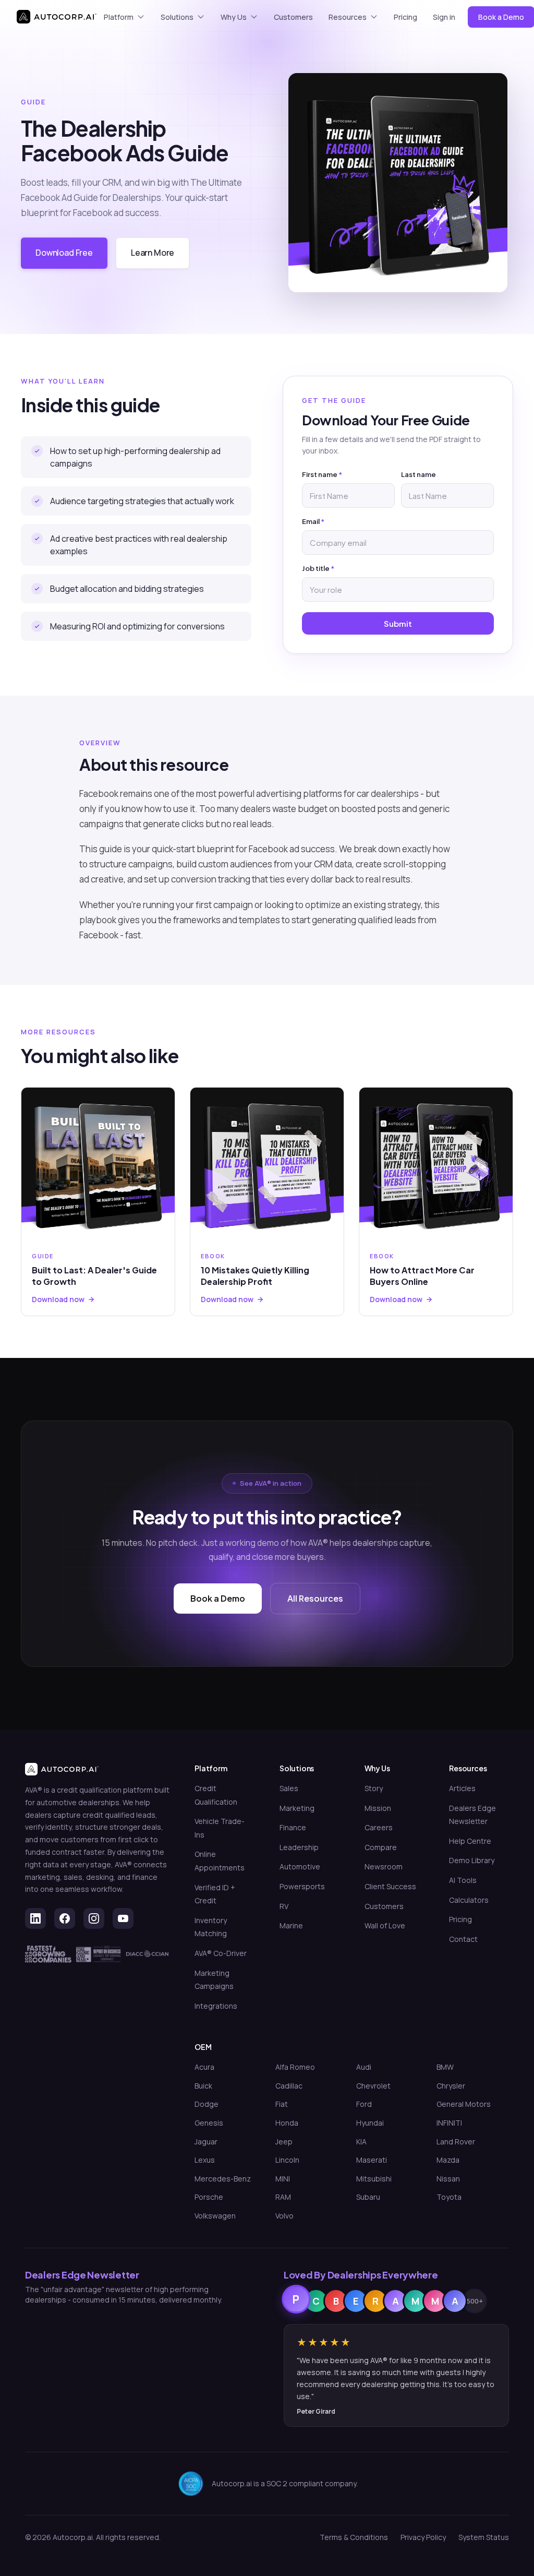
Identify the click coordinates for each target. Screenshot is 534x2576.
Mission (378, 1808)
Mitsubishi (374, 2179)
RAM (283, 2197)
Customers (293, 17)
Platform (119, 17)
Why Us (234, 17)
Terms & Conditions (354, 2537)
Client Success (390, 1886)
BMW (445, 2067)
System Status (484, 2537)
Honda (287, 2123)
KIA (361, 2142)
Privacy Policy (423, 2537)
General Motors (464, 2104)
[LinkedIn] (35, 1918)
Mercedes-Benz (223, 2179)
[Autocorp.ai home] (57, 17)
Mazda (448, 2160)
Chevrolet (373, 2086)
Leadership (299, 1847)
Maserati (372, 2160)
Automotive (300, 1867)
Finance (293, 1827)
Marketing (297, 1808)
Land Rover (456, 2142)
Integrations (216, 2006)
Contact (463, 1939)
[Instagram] (94, 1918)
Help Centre (470, 1841)
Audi (364, 2067)
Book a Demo (218, 1598)
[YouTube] (123, 1918)
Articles (462, 1788)
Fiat (282, 2104)
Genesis (209, 2123)
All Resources (315, 1598)
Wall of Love (385, 1925)
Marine (291, 1925)
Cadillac (289, 2086)
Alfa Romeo (295, 2067)
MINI (283, 2179)
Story (374, 1788)
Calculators (469, 1900)
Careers (379, 1827)
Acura (204, 2067)
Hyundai (370, 2123)
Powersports (302, 1886)
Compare (381, 1847)
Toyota (449, 2197)
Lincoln (287, 2160)
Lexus (205, 2160)
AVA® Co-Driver (221, 1953)
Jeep (284, 2142)
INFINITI (449, 2123)
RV (284, 1906)
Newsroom (384, 1867)
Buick (203, 2086)
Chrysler (451, 2086)
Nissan (448, 2179)
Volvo (284, 2216)
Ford (364, 2104)
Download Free (64, 253)
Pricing (405, 17)
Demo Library (472, 1860)
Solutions (177, 17)
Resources (348, 17)
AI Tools (463, 1880)
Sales (289, 1788)
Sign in (444, 17)
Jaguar (206, 2142)
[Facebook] (65, 1918)
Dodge (207, 2104)
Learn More (153, 253)
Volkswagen (215, 2216)
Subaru (368, 2197)
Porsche (209, 2197)
